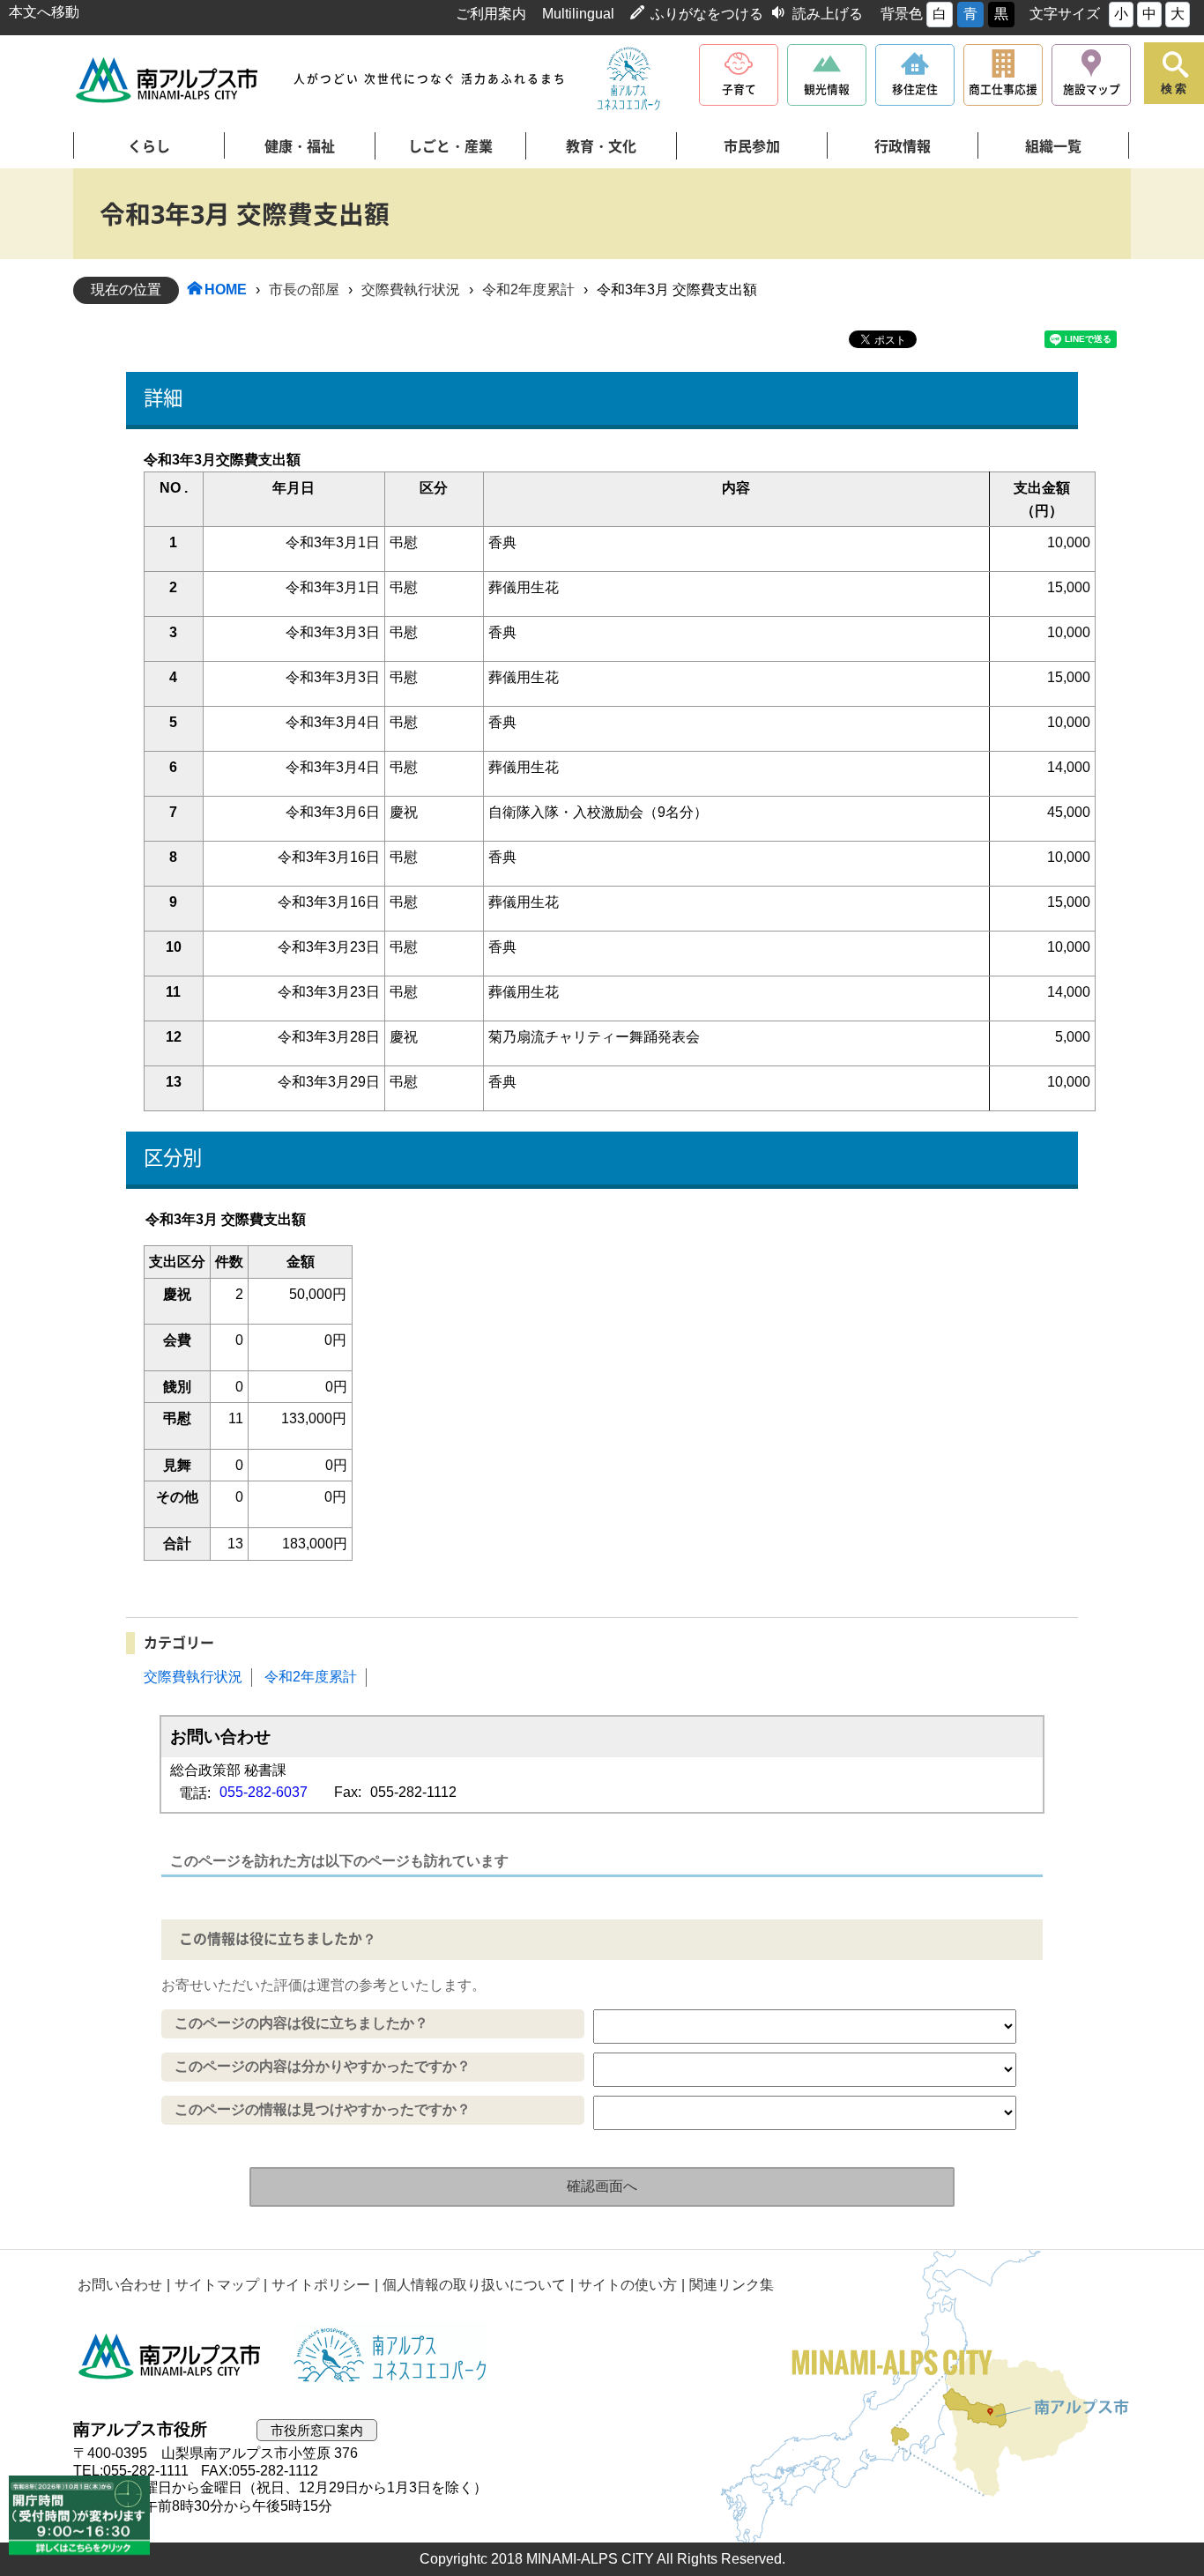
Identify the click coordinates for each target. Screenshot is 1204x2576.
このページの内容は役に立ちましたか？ (301, 2023)
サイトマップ (217, 2285)
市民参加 (752, 146)
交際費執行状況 (411, 290)
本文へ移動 (44, 12)
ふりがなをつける (707, 14)
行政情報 (903, 146)
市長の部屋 (304, 290)
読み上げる (828, 14)
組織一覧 (1053, 146)
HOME (226, 290)
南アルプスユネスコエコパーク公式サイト (628, 79)
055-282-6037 (264, 1792)
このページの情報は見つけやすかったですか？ (323, 2109)
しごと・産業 (450, 146)
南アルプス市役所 (170, 2357)
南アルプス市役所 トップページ (168, 80)
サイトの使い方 (628, 2285)
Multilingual (578, 14)
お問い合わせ (120, 2285)
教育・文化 (601, 146)
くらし (149, 146)
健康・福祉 (300, 146)
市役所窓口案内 (317, 2430)
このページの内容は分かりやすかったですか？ (323, 2066)
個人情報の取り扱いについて (474, 2285)
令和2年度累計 (528, 290)
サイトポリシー (321, 2285)
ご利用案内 (491, 14)
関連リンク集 (732, 2285)
